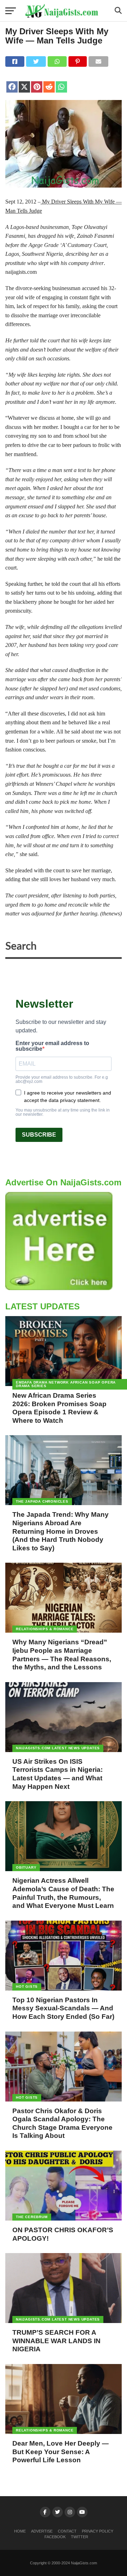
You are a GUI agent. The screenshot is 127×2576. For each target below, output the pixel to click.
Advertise (42, 2531)
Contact (67, 2531)
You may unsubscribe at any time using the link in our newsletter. (63, 1112)
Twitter (80, 2537)
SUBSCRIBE (39, 1135)
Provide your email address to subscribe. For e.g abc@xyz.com (62, 1079)
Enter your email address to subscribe (52, 1046)
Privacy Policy (98, 2531)
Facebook (55, 2537)
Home (20, 2531)
